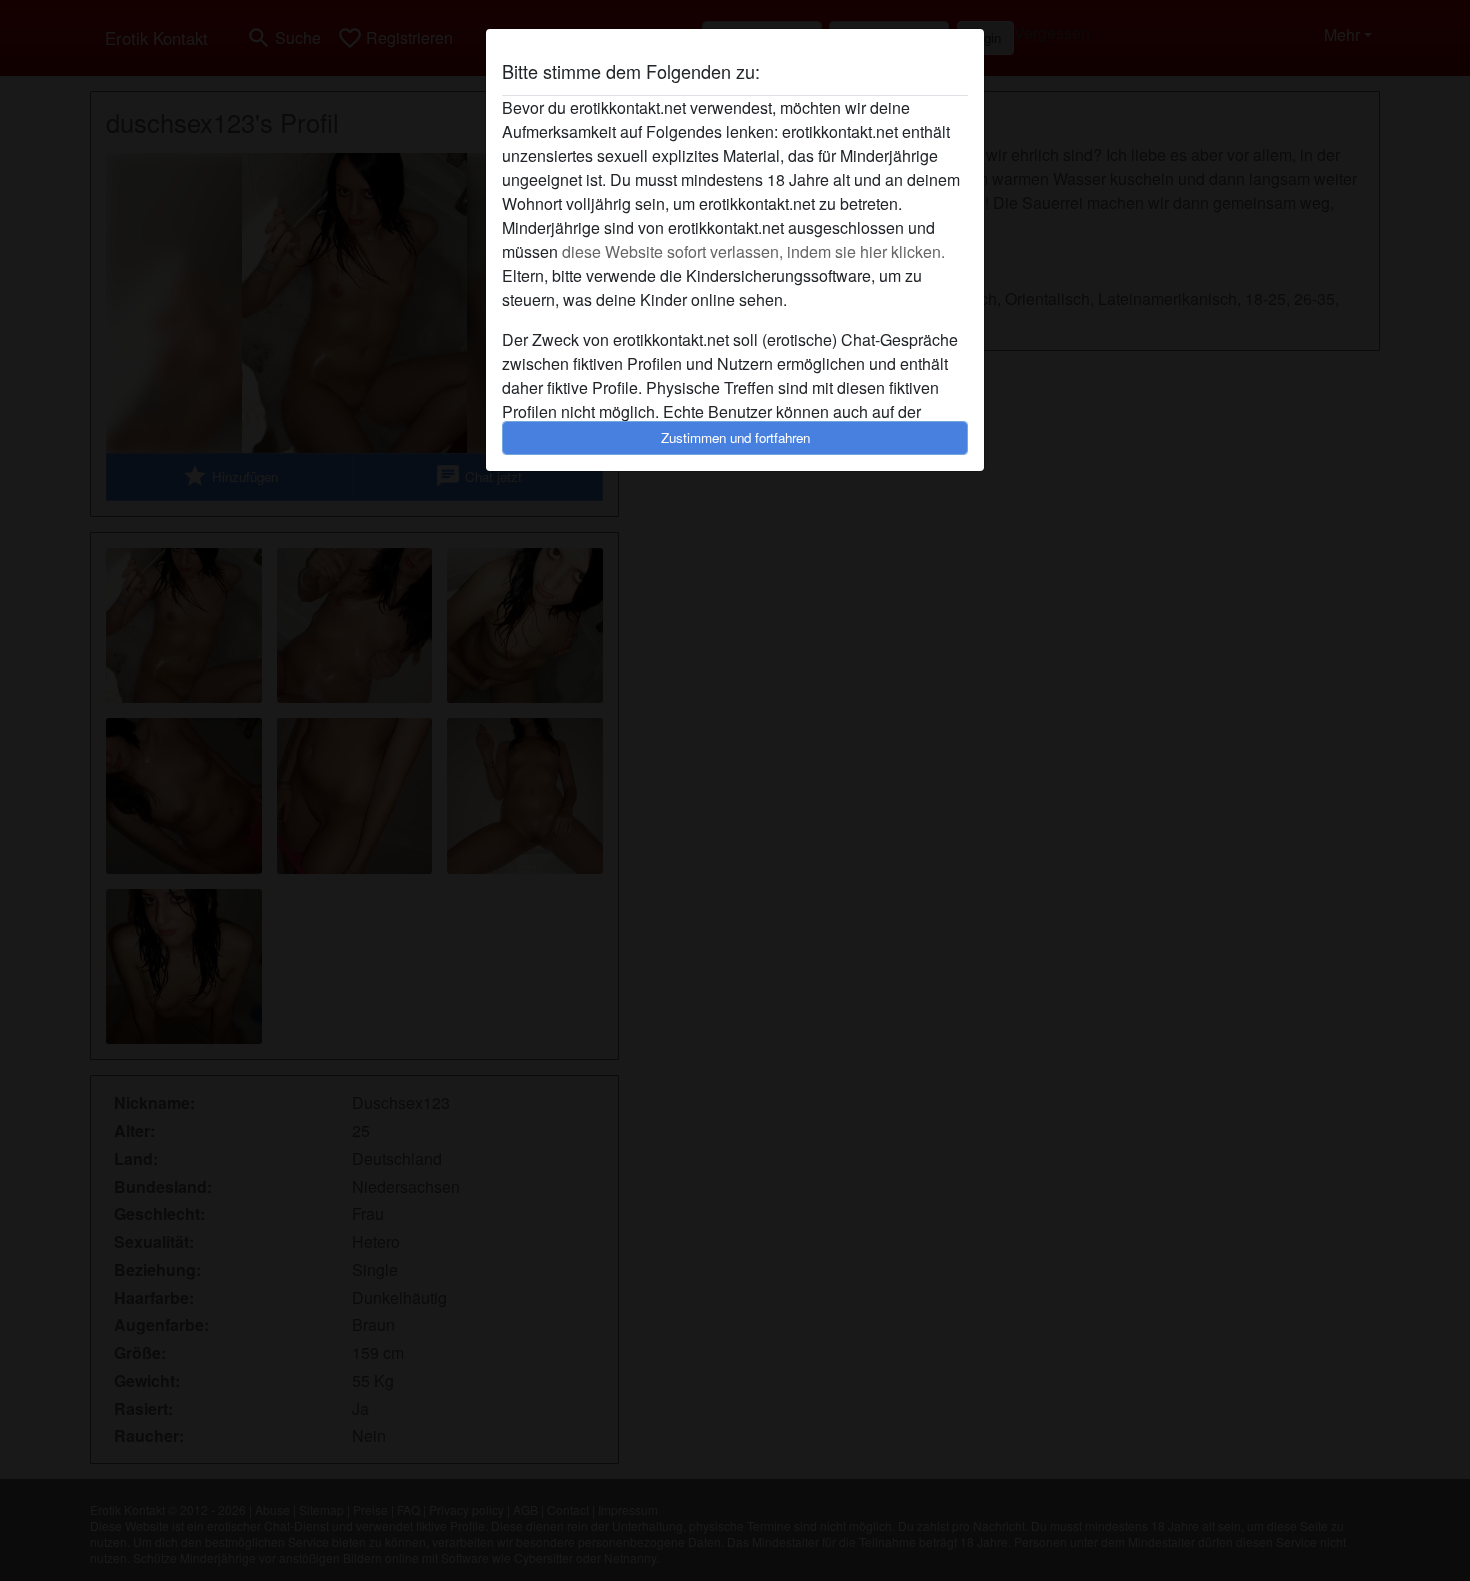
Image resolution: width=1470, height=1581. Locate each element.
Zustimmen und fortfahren (735, 437)
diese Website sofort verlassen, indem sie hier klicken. (753, 251)
